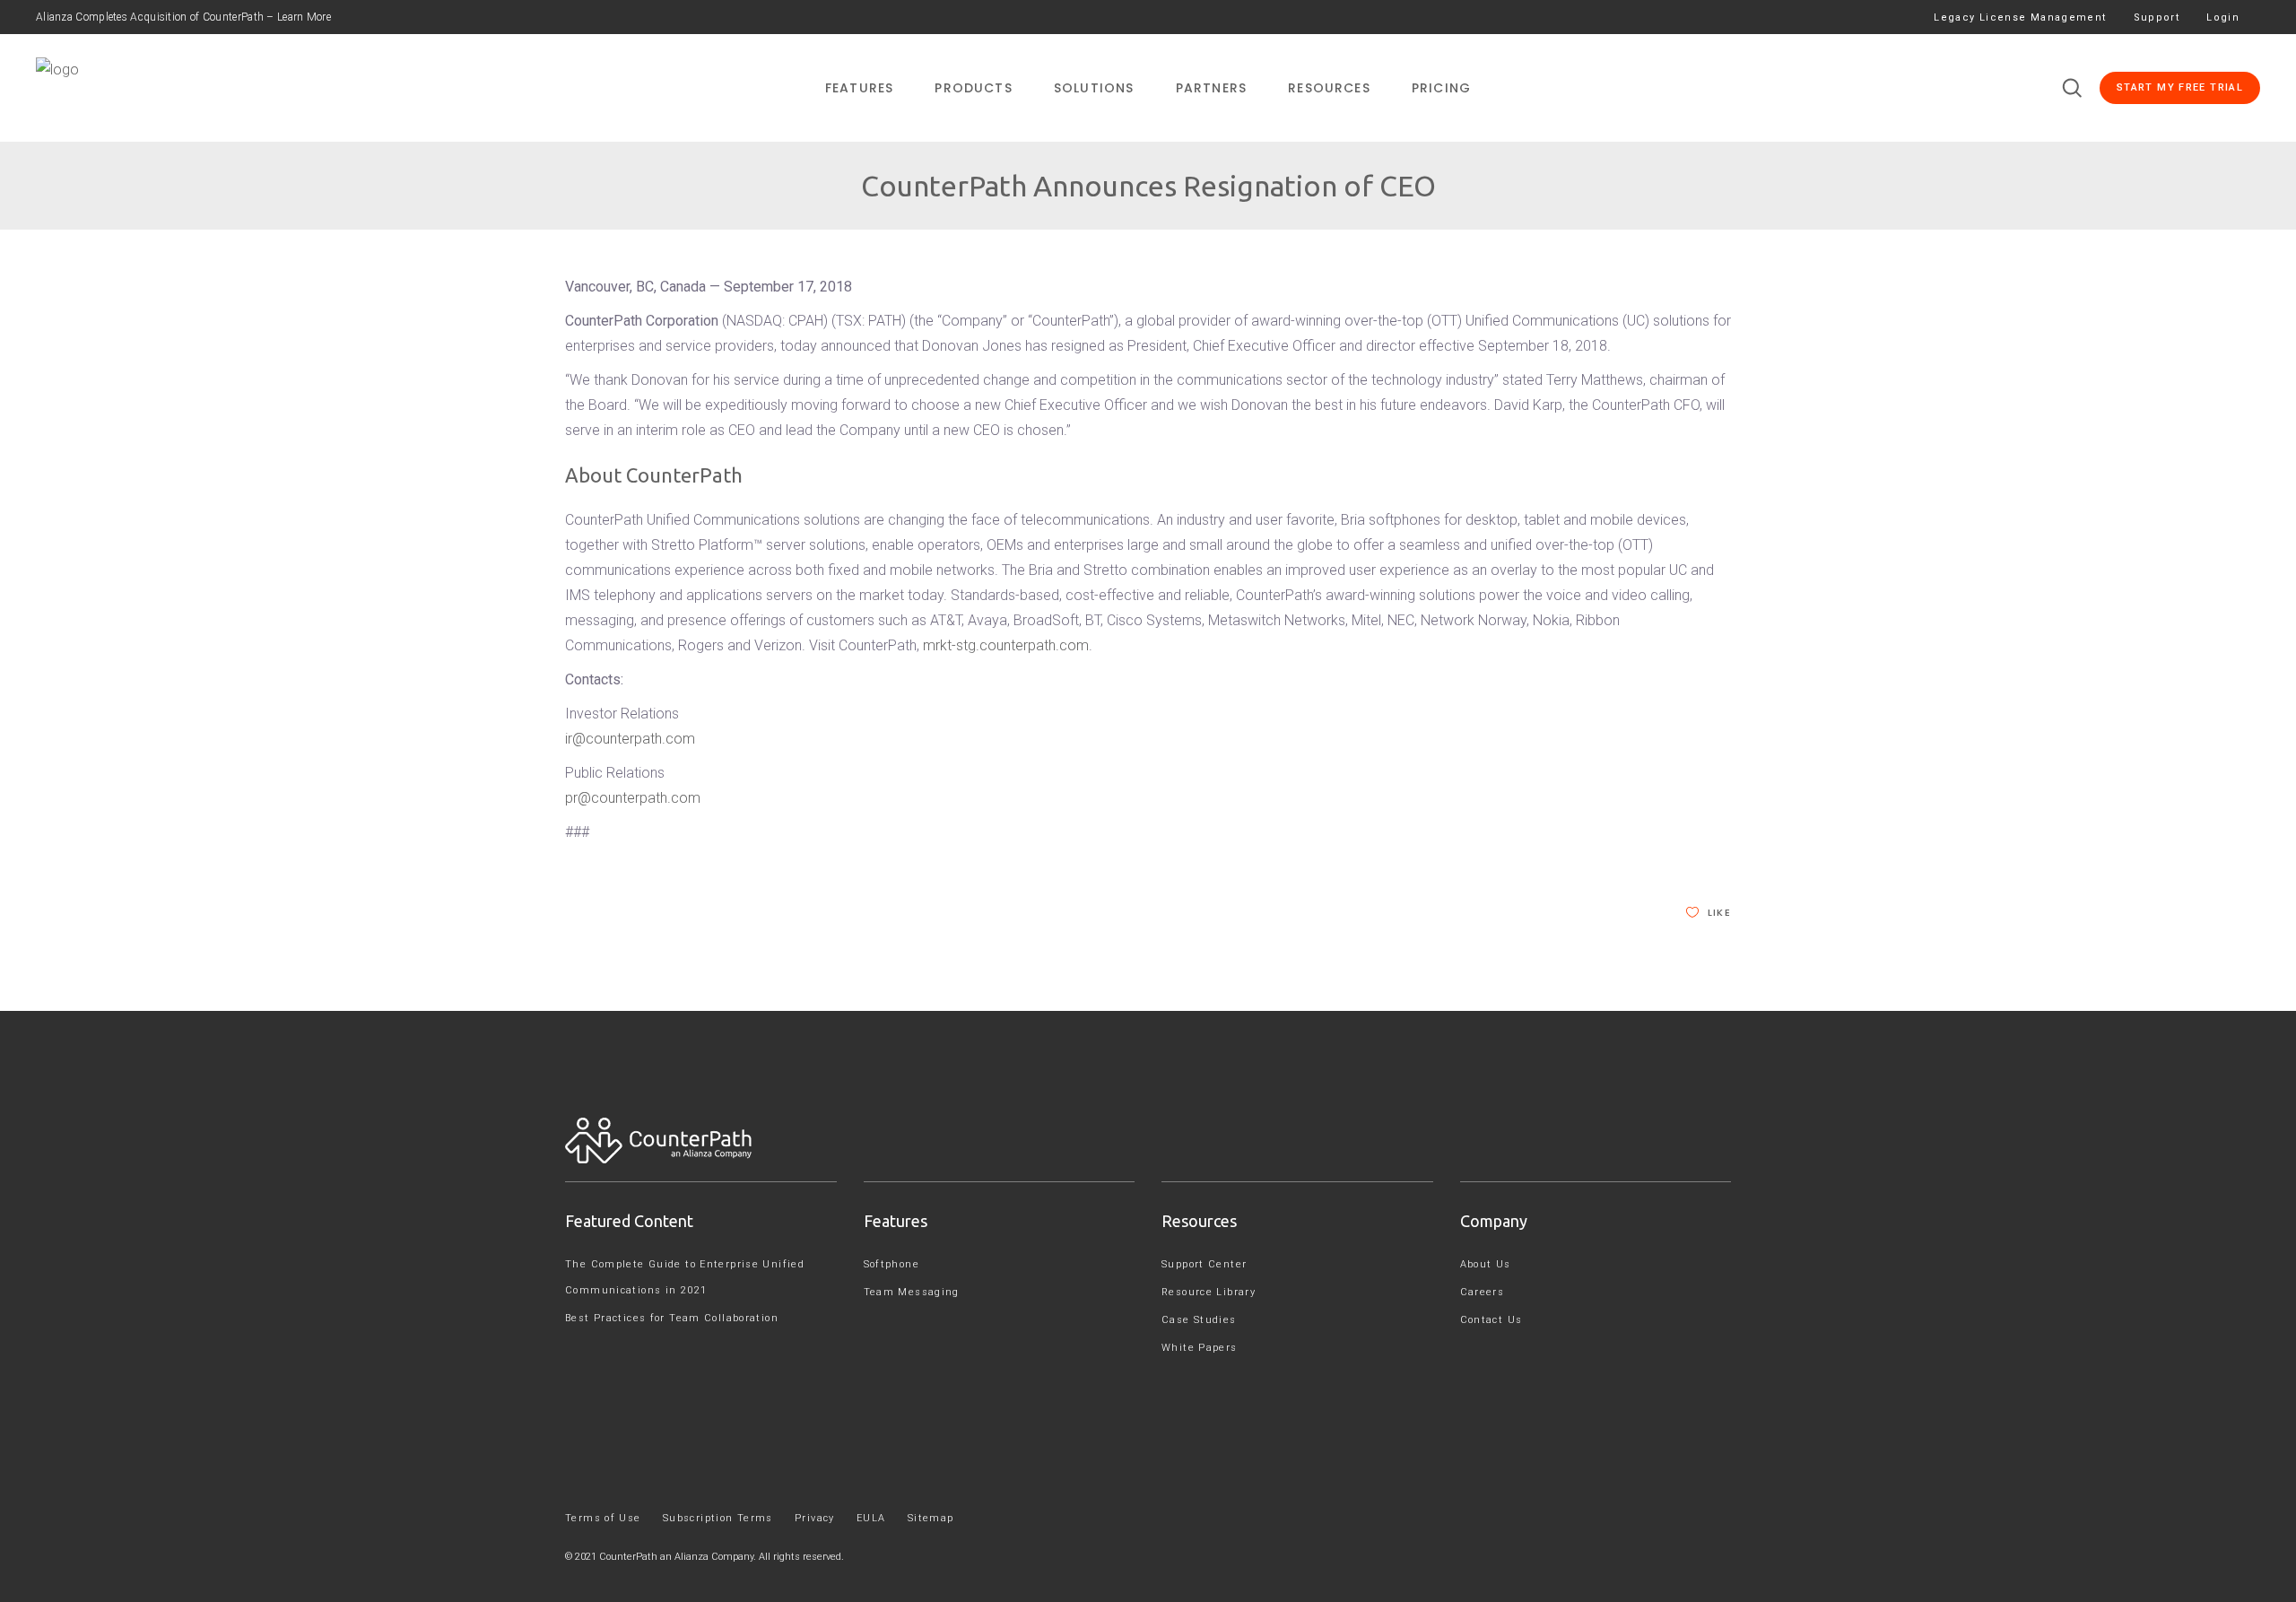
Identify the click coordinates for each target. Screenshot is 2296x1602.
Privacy (815, 1518)
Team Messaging (912, 1292)
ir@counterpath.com (630, 739)
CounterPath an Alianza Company (676, 1557)
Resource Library (1209, 1292)
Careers (1483, 1292)
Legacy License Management (2020, 17)
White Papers (1200, 1348)
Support (2157, 17)
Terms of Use (603, 1518)
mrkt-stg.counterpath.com (1006, 645)
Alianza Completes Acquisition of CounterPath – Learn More (183, 17)
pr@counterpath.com (633, 798)
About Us (1486, 1264)
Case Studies (1199, 1320)
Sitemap (931, 1518)
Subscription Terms (718, 1518)
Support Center (1204, 1264)
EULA (871, 1518)
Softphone (891, 1264)
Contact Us (1492, 1320)
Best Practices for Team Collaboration (672, 1318)
